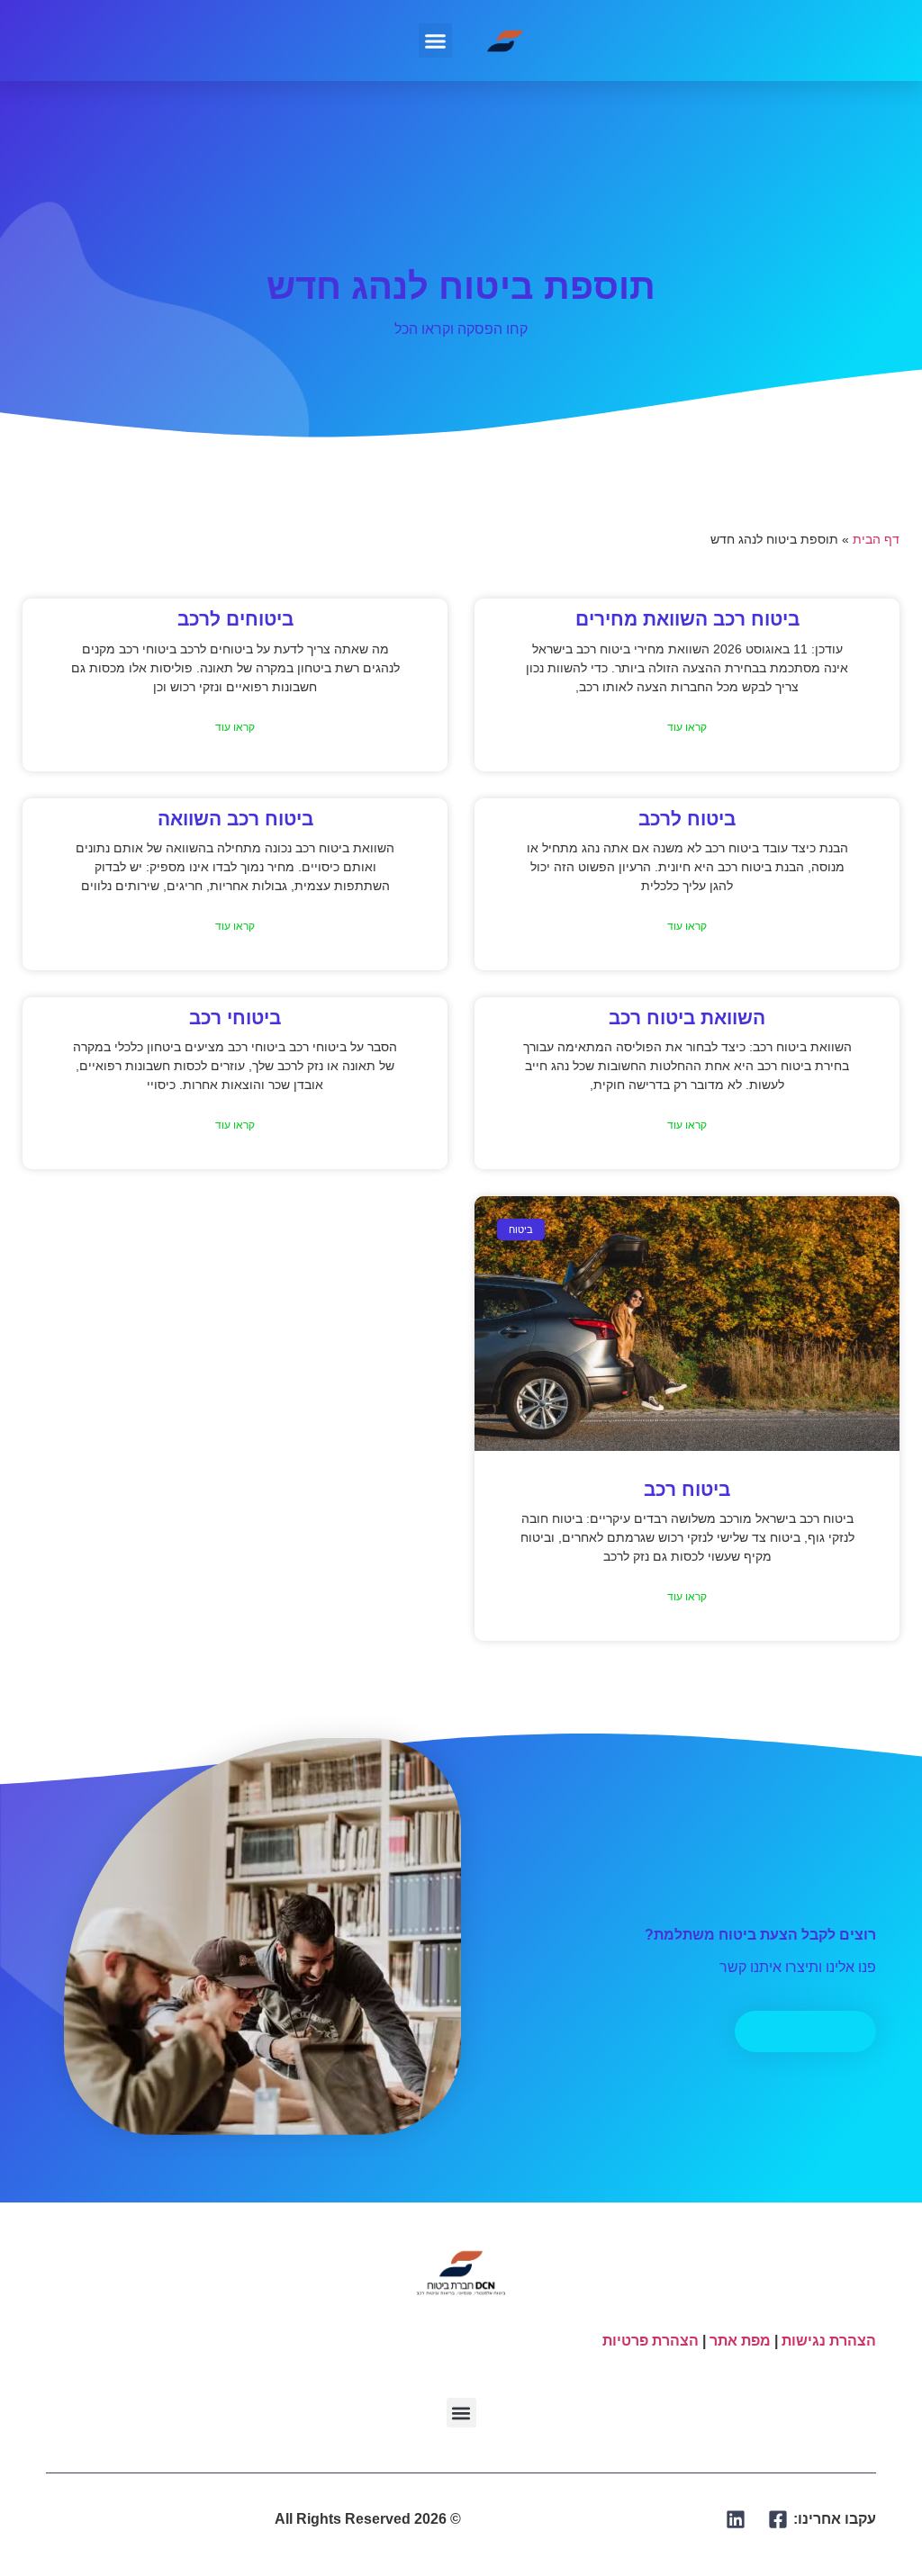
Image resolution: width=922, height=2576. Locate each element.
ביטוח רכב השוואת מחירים (687, 619)
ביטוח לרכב (687, 819)
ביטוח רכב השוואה (235, 819)
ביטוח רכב (687, 1489)
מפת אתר (740, 2341)
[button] (436, 41)
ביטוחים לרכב (235, 619)
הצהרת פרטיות (651, 2341)
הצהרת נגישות (829, 2341)
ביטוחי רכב (235, 1018)
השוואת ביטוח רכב (687, 1018)
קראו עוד (687, 727)
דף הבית (876, 540)
